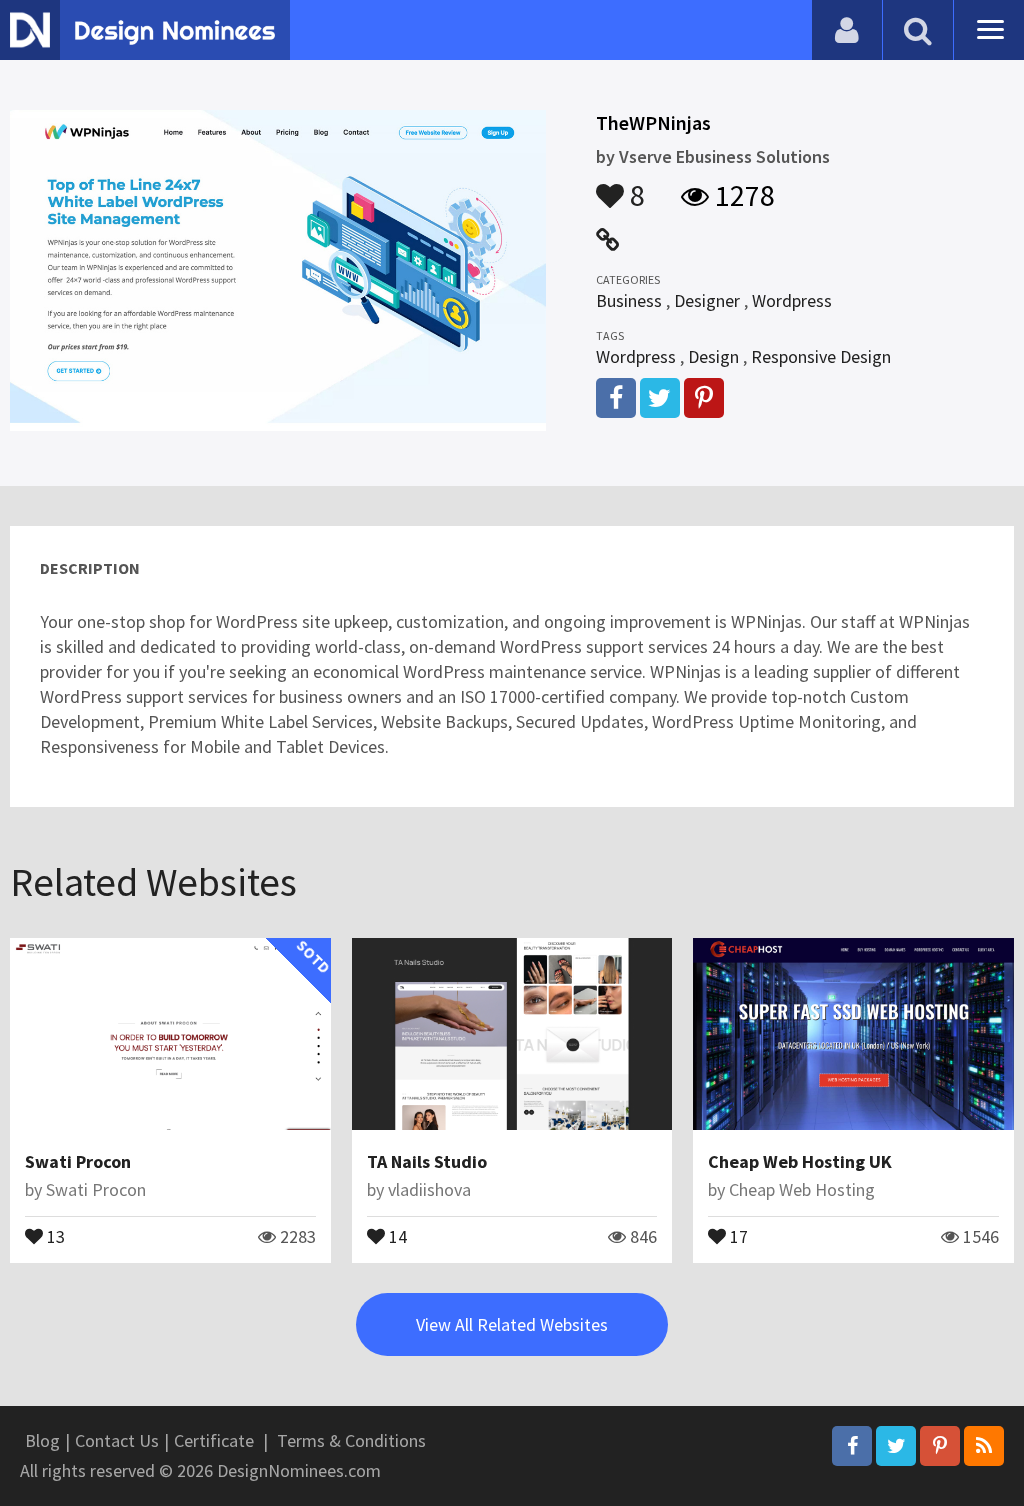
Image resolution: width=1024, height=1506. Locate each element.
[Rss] (984, 1446)
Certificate (214, 1440)
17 (737, 1235)
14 (396, 1235)
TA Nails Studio (427, 1161)
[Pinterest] (940, 1446)
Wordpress (792, 300)
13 (54, 1235)
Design (713, 356)
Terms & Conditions (351, 1440)
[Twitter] (896, 1446)
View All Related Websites (512, 1324)
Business (629, 300)
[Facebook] (852, 1446)
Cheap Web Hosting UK (800, 1161)
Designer (707, 300)
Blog (42, 1440)
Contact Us (117, 1440)
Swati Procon (78, 1161)
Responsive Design (821, 356)
